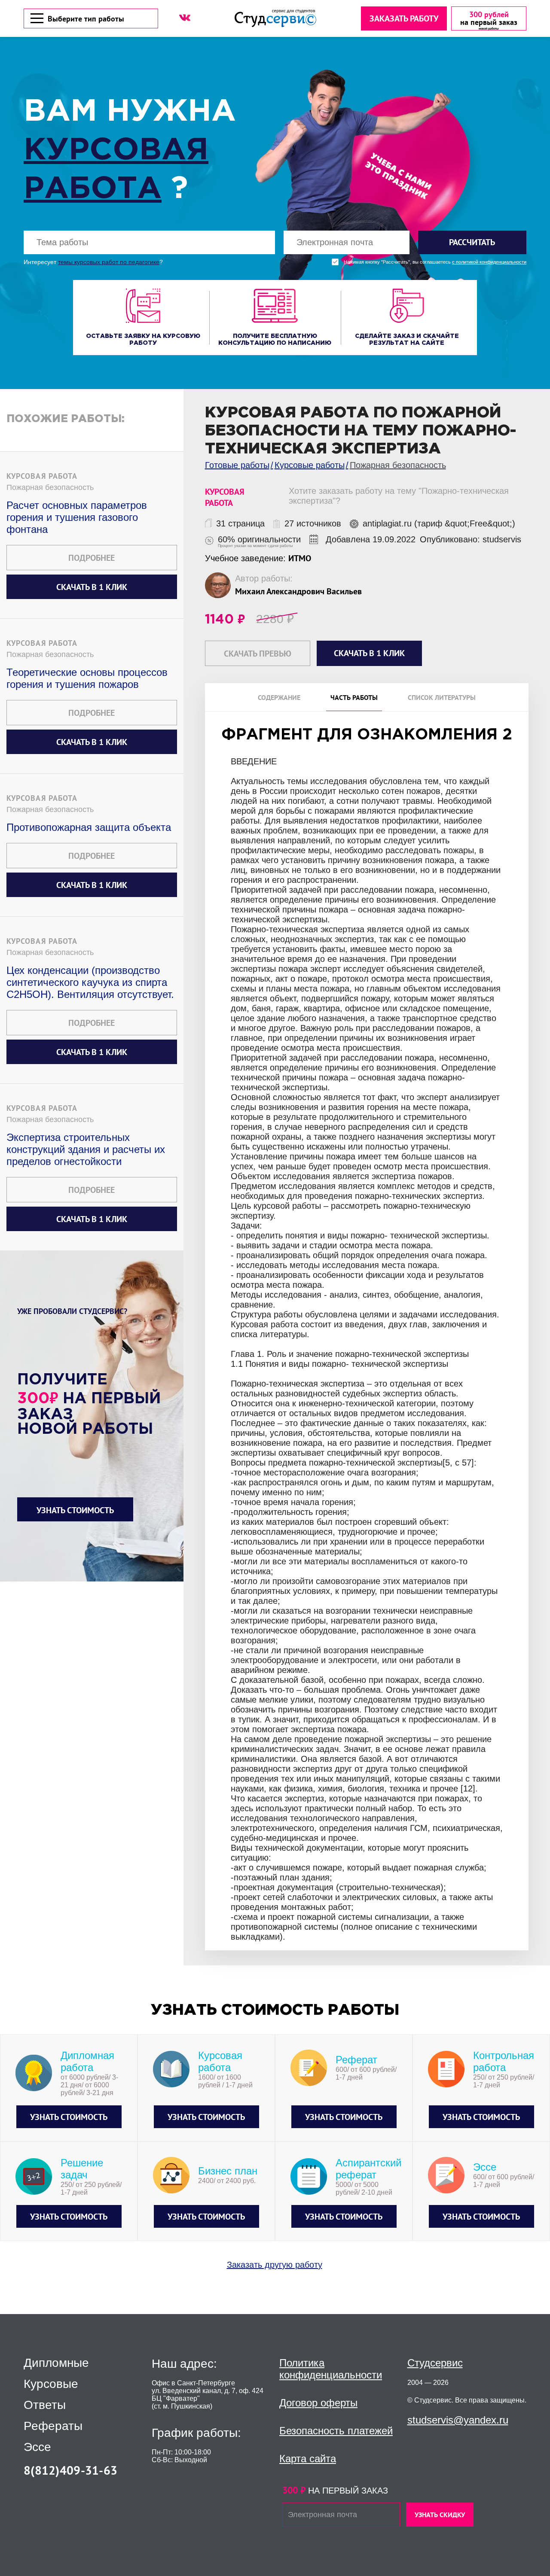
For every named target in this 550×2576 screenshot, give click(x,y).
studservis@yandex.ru (458, 2420)
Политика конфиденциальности (331, 2369)
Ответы (45, 2405)
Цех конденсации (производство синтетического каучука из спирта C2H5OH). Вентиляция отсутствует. (90, 982)
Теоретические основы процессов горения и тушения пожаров (87, 678)
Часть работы (354, 697)
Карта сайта (308, 2459)
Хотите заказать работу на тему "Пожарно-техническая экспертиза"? (399, 496)
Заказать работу (404, 18)
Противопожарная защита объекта (89, 827)
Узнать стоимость (75, 1510)
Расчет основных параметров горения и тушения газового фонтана (77, 517)
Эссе (37, 2447)
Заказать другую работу (275, 2265)
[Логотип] (275, 18)
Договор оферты (318, 2403)
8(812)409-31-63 (70, 2470)
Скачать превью (258, 654)
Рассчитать (472, 242)
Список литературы (442, 697)
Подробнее (92, 558)
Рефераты (53, 2426)
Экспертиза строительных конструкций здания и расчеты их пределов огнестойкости (86, 1149)
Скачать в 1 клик (92, 587)
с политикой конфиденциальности (489, 262)
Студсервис (435, 2363)
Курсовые (51, 2384)
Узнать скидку (440, 2515)
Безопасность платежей (336, 2431)
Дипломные (56, 2363)
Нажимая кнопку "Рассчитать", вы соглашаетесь (435, 262)
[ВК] (185, 18)
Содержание (279, 697)
